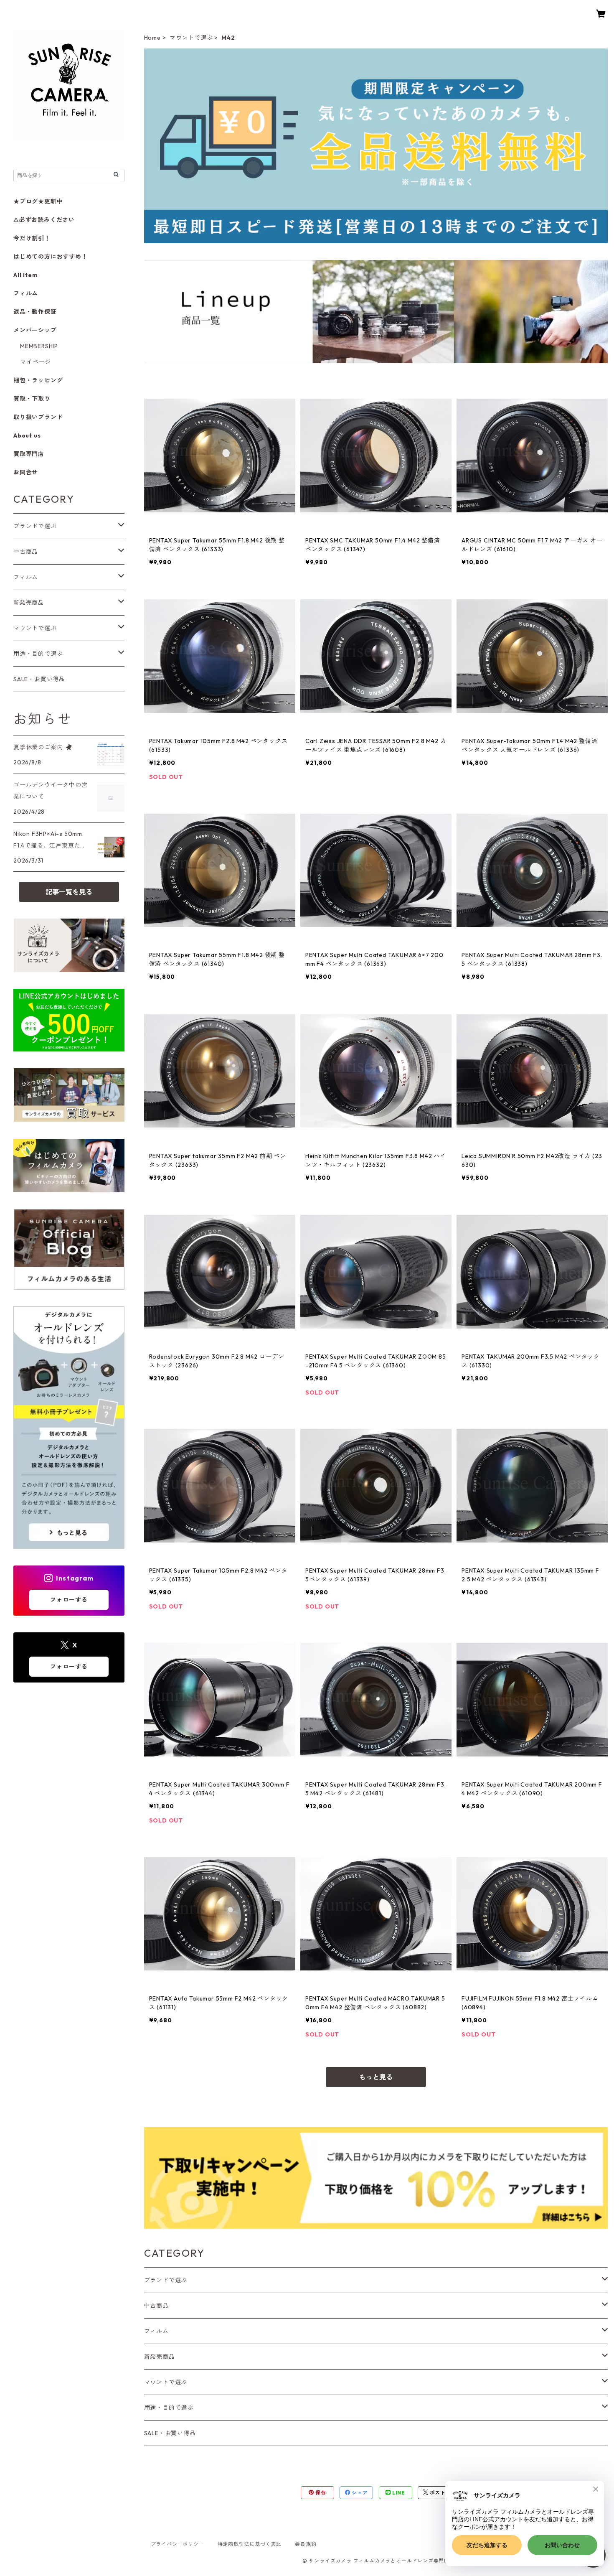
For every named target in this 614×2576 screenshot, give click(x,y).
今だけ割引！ (32, 238)
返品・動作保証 (35, 312)
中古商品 (156, 2306)
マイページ (36, 362)
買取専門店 (29, 454)
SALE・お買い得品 (170, 2433)
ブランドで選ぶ (166, 2280)
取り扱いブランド (38, 417)
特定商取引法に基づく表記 (250, 2544)
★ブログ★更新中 (38, 201)
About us (27, 435)
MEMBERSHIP (39, 346)
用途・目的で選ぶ (169, 2408)
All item (25, 275)
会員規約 (306, 2544)
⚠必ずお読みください (44, 220)
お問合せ (26, 472)
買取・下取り (32, 399)
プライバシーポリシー (178, 2544)
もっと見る (376, 2077)
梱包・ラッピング (38, 380)
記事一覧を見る (69, 892)
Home (152, 38)
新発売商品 (160, 2357)
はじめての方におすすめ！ (51, 257)
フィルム (156, 2331)
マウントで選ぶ (191, 38)
